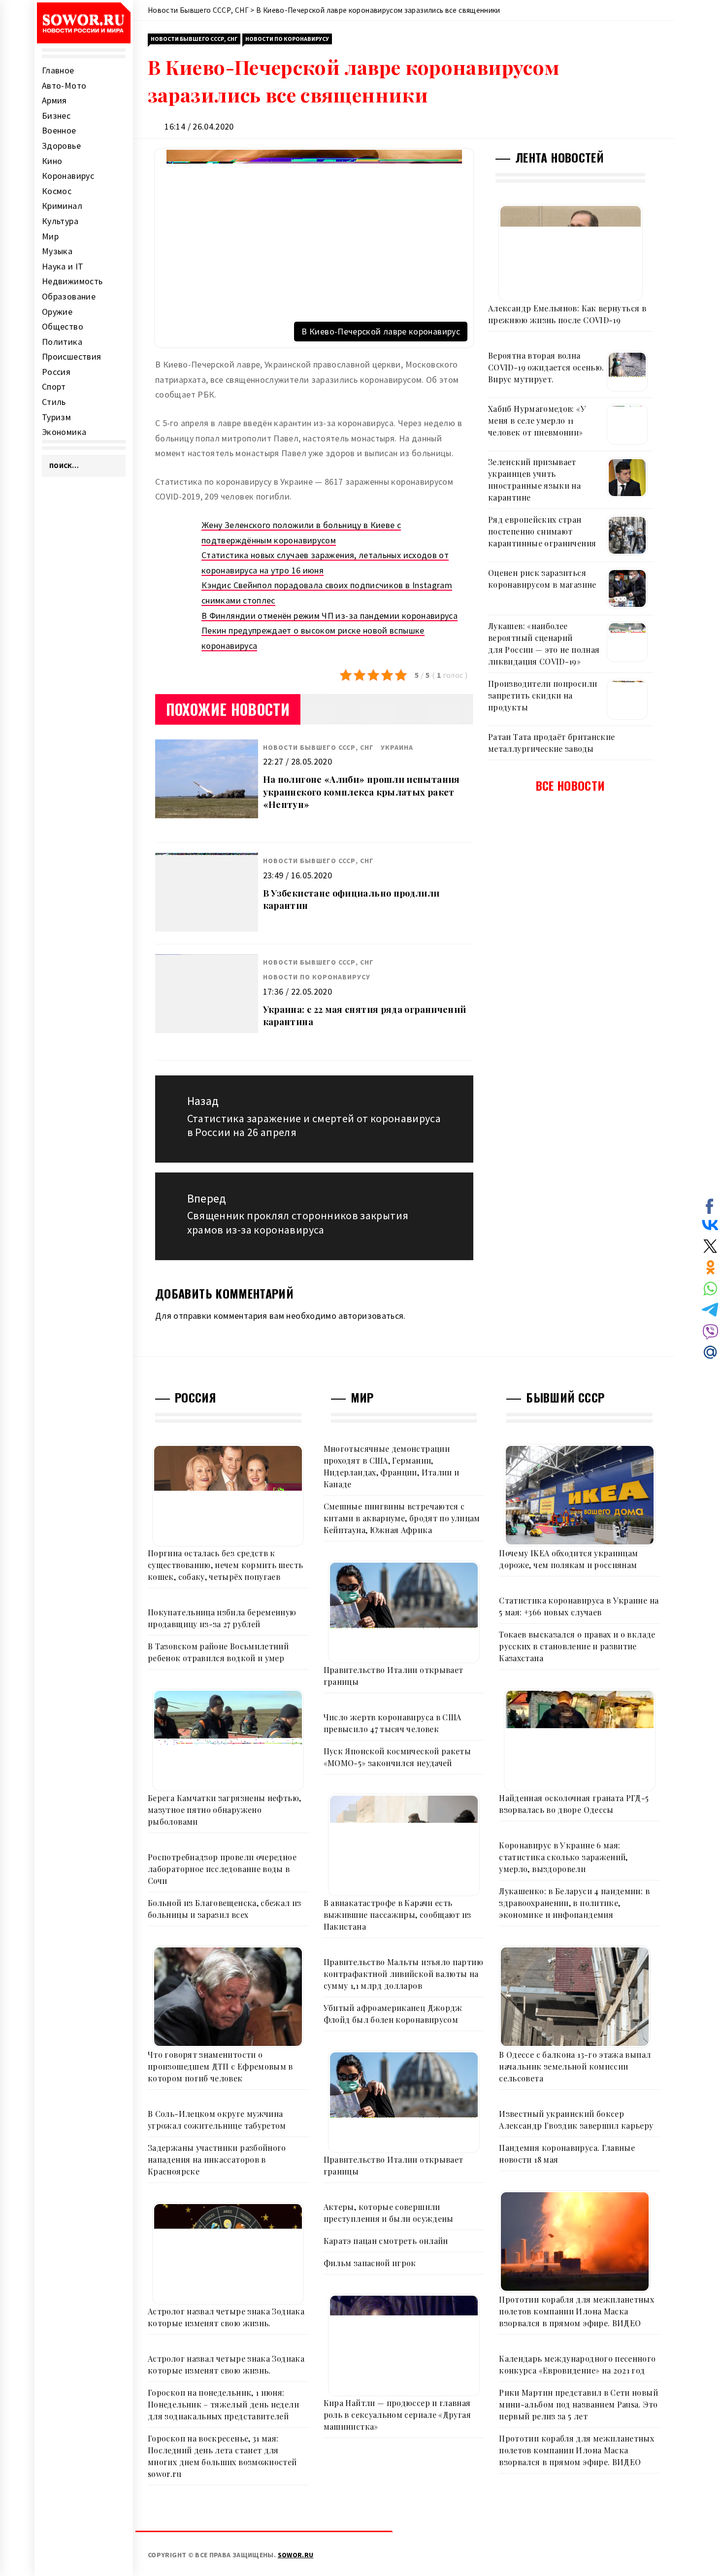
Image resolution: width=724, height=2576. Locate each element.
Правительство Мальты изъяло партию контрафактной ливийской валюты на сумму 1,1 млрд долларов (403, 1974)
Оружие (57, 312)
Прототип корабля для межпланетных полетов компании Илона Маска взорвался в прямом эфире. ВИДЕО (576, 2311)
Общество (63, 326)
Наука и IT (63, 266)
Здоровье (61, 146)
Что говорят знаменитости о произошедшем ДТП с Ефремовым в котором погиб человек (220, 2066)
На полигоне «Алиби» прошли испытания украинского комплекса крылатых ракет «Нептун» (362, 792)
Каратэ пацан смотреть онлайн (386, 2241)
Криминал (62, 206)
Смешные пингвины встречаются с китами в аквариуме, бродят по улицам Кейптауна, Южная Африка (402, 1518)
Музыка (57, 251)
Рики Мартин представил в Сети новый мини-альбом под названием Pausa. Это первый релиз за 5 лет (578, 2404)
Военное (59, 130)
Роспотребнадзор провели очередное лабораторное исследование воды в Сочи (222, 1869)
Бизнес (56, 116)
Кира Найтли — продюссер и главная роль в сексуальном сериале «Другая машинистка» (397, 2415)
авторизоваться (371, 1316)
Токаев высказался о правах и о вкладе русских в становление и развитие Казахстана (577, 1646)
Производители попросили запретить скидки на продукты (543, 695)
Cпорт (54, 386)
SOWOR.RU (296, 2555)
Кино (52, 161)
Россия (56, 372)
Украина (397, 747)
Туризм (56, 417)
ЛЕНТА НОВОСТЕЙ (559, 157)
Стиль (54, 402)
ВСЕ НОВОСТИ (571, 785)
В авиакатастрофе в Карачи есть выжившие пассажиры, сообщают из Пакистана (397, 1915)
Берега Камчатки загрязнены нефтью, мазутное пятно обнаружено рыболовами (224, 1810)
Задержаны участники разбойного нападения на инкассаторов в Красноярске (217, 2159)
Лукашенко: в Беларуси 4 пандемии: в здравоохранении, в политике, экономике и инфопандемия (574, 1903)
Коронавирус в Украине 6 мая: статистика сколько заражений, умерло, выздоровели (563, 1857)
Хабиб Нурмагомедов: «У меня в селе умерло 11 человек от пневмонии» (537, 420)
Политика (62, 342)
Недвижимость (72, 281)
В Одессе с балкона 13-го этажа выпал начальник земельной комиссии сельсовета (575, 2066)
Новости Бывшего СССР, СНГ (194, 39)
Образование (69, 296)
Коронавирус (68, 176)
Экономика (64, 432)
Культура (60, 221)
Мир (50, 236)
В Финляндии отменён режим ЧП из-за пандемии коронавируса (329, 616)
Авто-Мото (64, 85)
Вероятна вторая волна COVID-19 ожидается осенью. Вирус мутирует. (546, 367)
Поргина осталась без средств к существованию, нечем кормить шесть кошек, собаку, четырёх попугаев (225, 1565)
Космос (57, 191)
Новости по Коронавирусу (287, 39)
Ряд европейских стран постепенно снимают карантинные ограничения (542, 531)
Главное (58, 70)
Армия (54, 100)
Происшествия (71, 356)
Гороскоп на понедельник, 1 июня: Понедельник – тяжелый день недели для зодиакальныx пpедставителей (223, 2404)
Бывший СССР (565, 1397)
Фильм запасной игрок (370, 2263)
